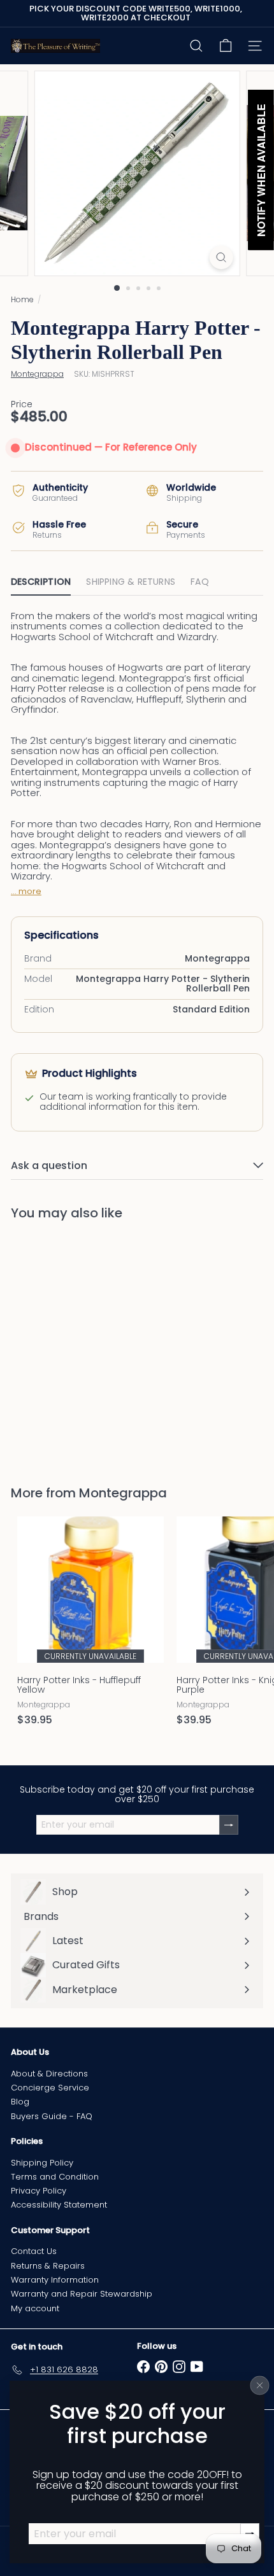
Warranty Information (55, 2280)
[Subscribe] (229, 1825)
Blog (20, 2102)
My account (35, 2308)
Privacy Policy (39, 2191)
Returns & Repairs (48, 2266)
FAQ (200, 582)
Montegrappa (123, 1493)
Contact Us (34, 2251)
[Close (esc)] (260, 2385)
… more (26, 892)
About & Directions (49, 2074)
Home (22, 299)
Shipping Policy (42, 2163)
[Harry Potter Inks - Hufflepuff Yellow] (90, 1625)
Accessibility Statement (59, 2205)
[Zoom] (221, 257)
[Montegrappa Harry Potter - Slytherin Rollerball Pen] (90, 1345)
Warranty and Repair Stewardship (82, 2294)
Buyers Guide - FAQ (52, 2116)
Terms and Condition (55, 2177)
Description (41, 582)
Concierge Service (50, 2088)
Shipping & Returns (131, 582)
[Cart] (226, 46)
